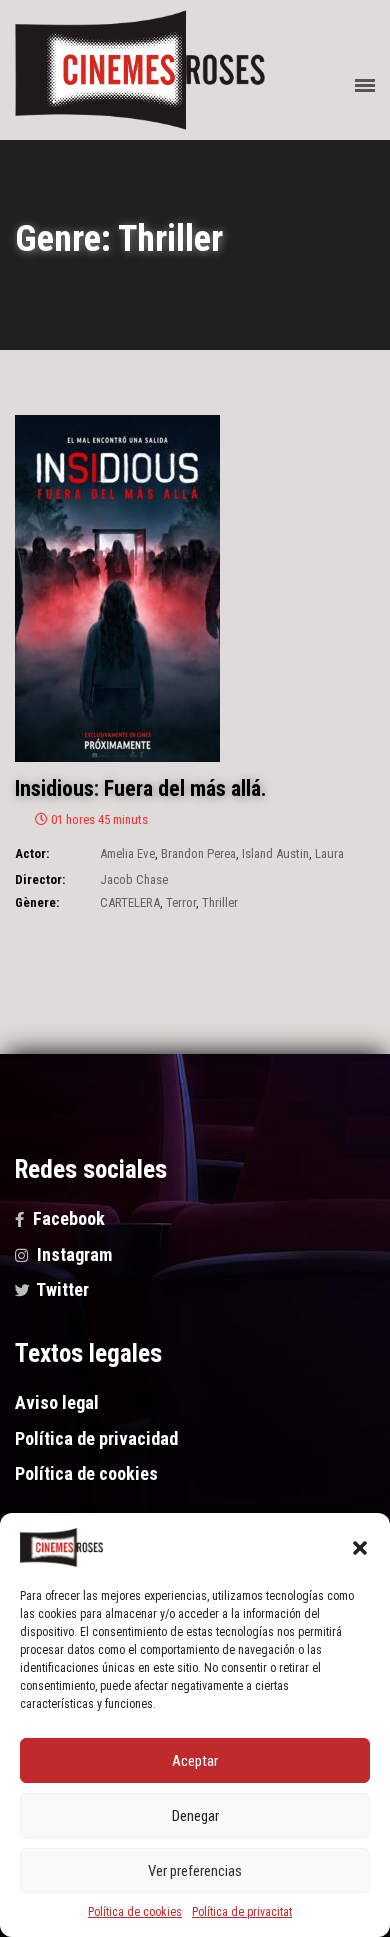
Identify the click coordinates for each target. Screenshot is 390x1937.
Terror (181, 902)
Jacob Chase (134, 879)
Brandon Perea (198, 853)
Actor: (32, 853)
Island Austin (275, 853)
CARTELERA (130, 902)
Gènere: (37, 902)
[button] (360, 1548)
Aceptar (195, 1761)
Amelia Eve (127, 853)
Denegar (195, 1816)
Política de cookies (135, 1912)
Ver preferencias (195, 1871)
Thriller (220, 902)
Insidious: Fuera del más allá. (141, 788)
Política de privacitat (242, 1912)
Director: (40, 879)
